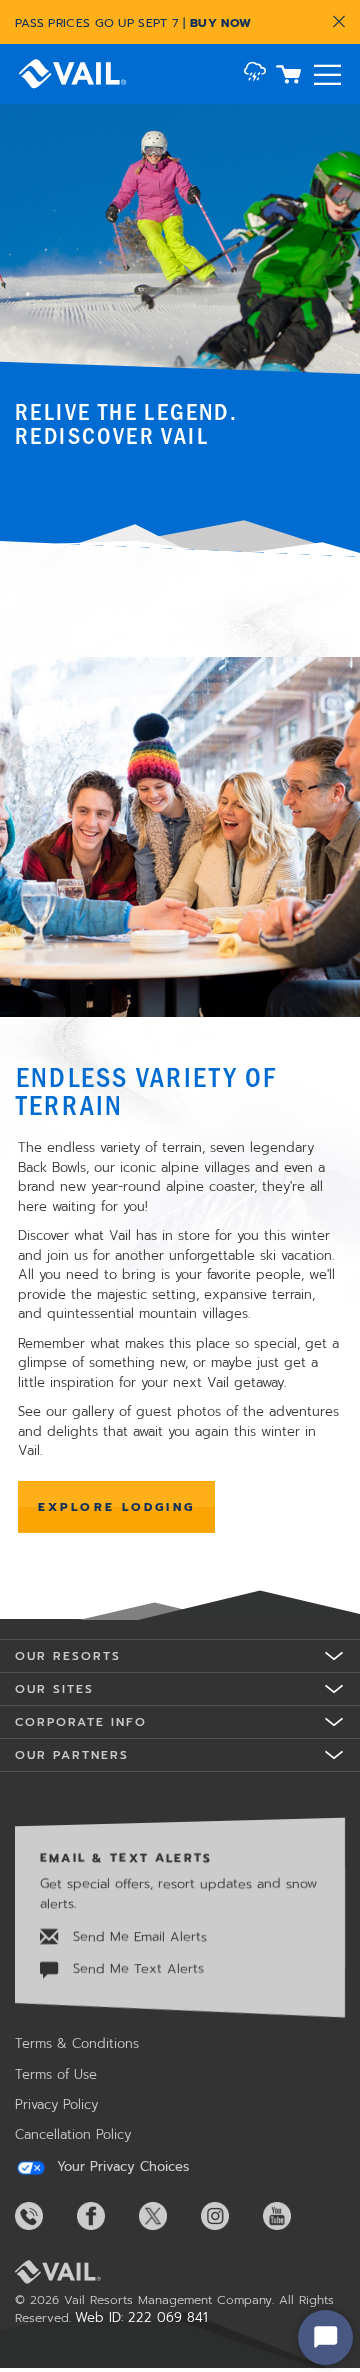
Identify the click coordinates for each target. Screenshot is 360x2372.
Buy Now (220, 23)
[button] (255, 73)
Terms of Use (56, 2074)
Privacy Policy (56, 2104)
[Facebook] (106, 2216)
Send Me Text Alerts (136, 1968)
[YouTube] (292, 2216)
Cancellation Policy (73, 2134)
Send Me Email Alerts (137, 1936)
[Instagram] (230, 2216)
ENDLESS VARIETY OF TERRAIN (146, 1090)
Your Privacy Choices (120, 2167)
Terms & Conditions (77, 2043)
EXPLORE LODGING (116, 1507)
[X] (168, 2216)
